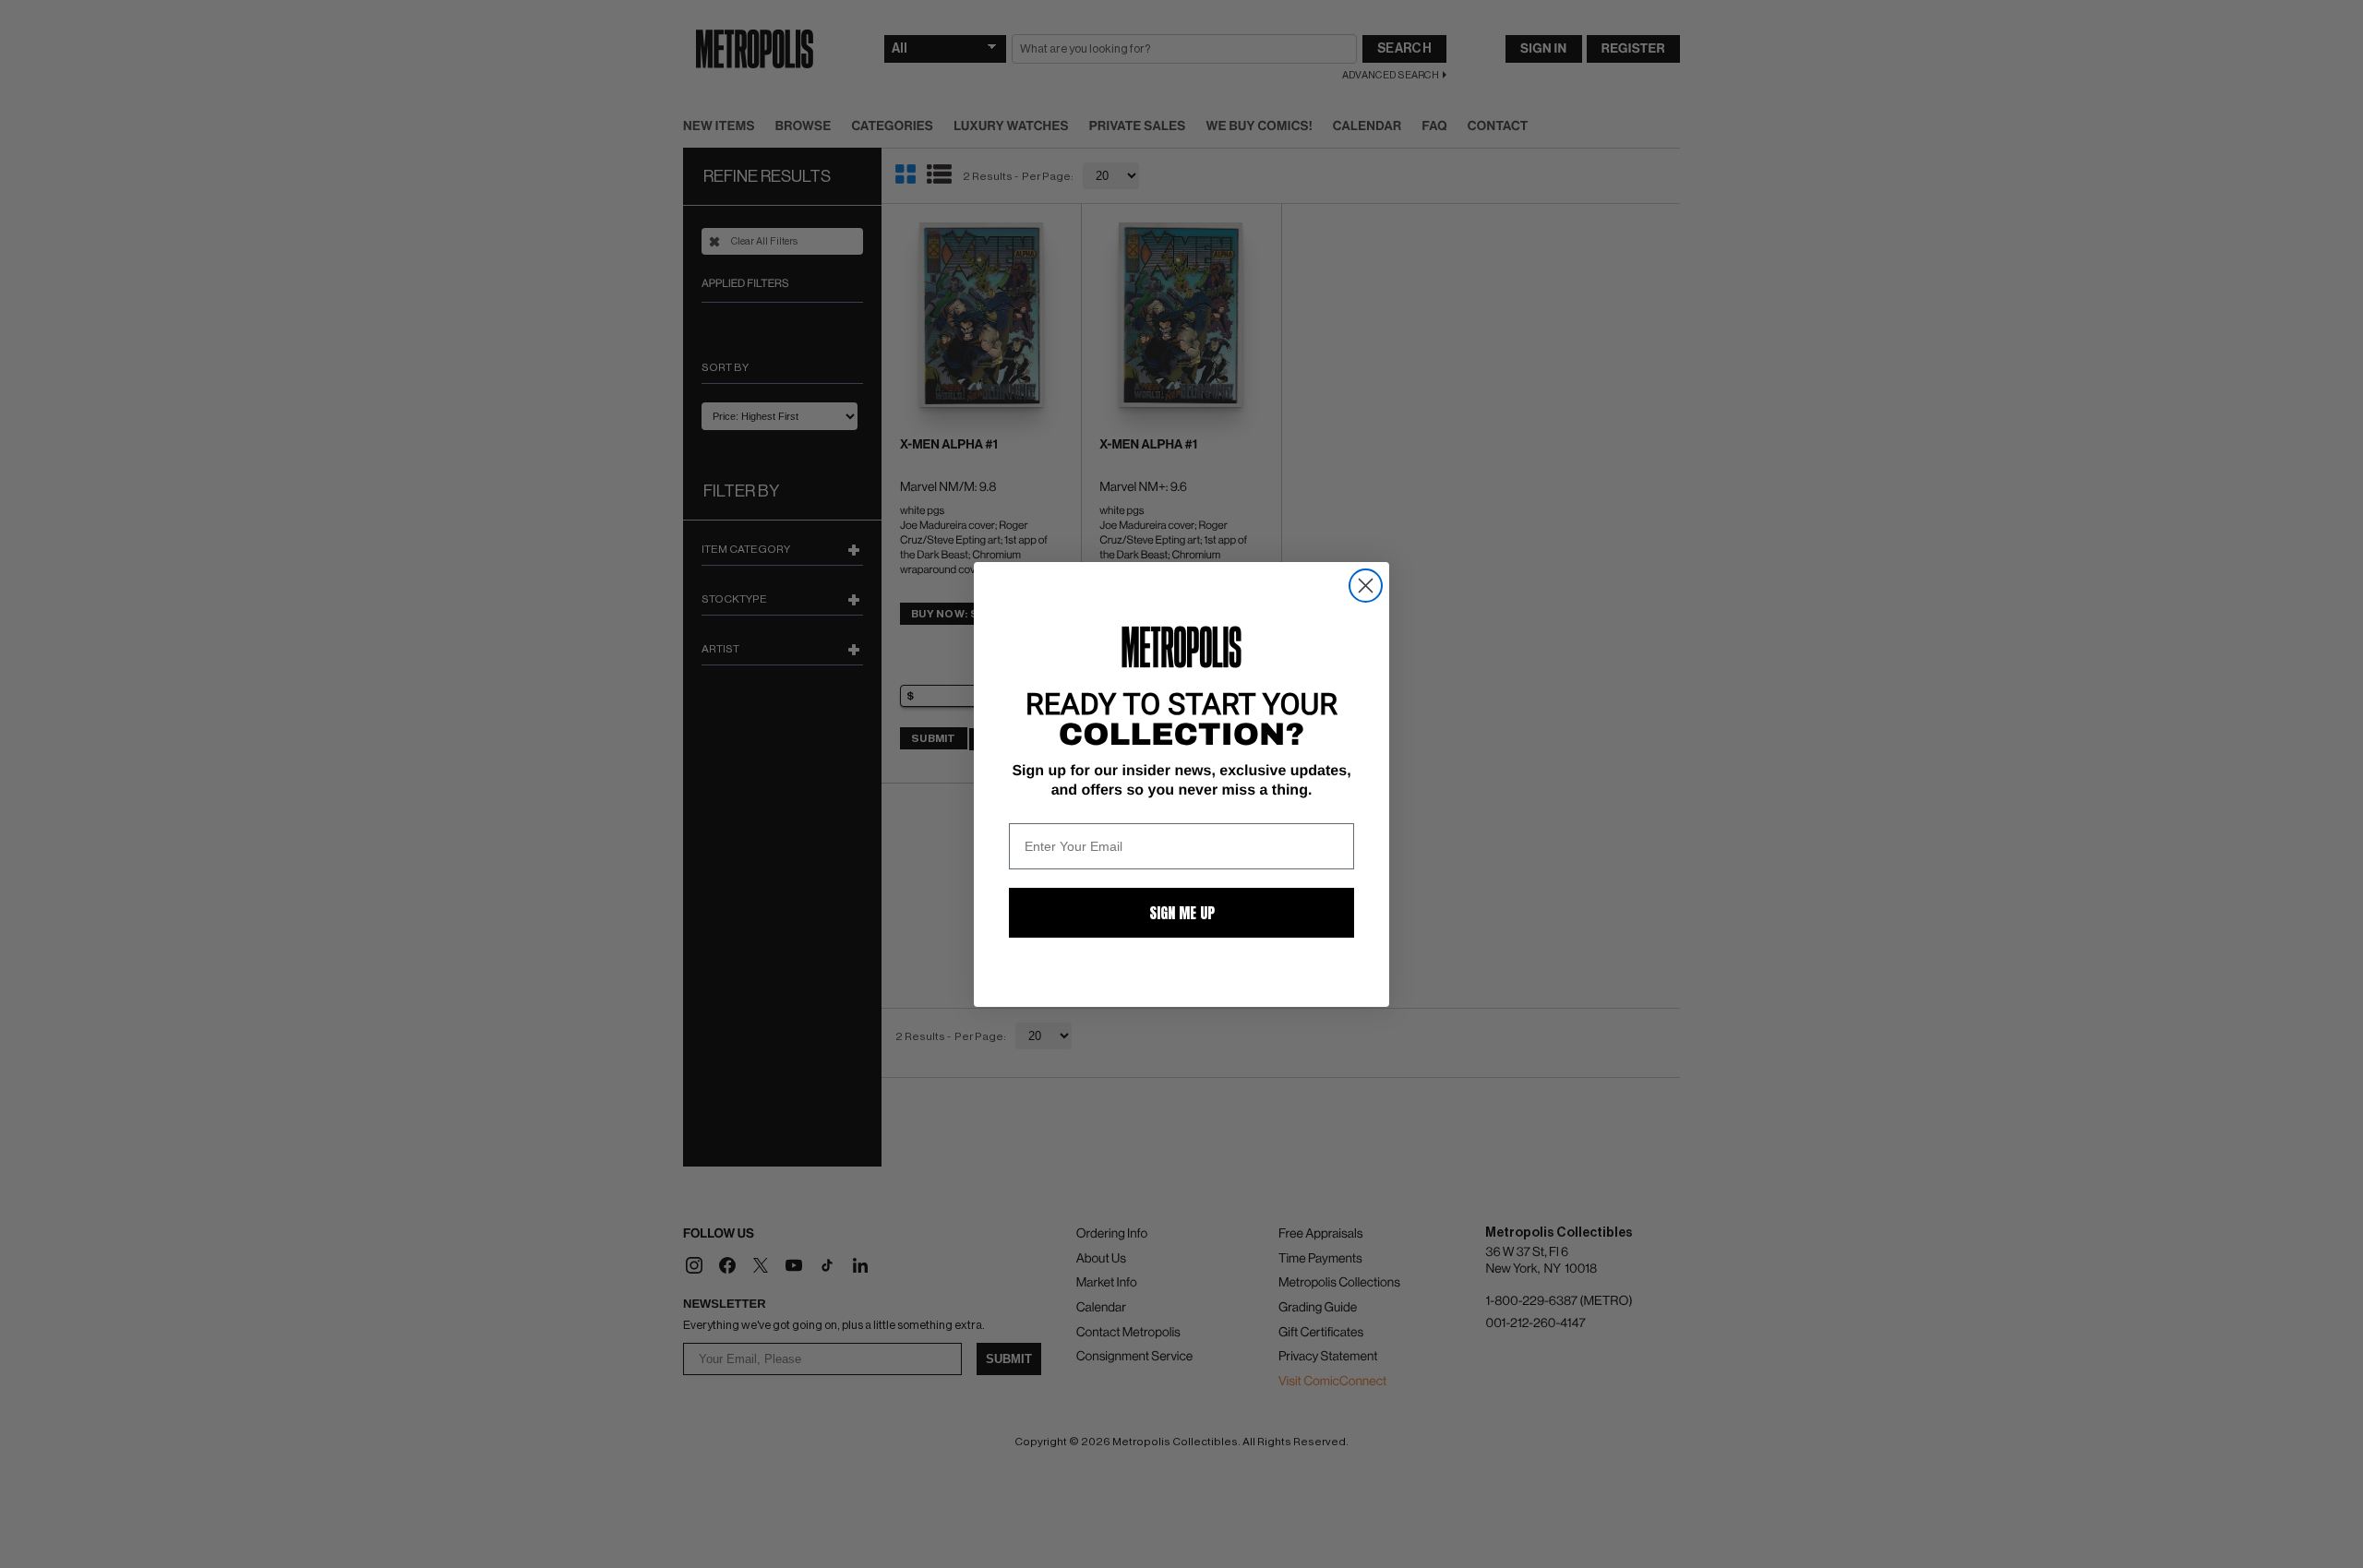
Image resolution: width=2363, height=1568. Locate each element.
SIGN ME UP (1182, 913)
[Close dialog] (1366, 586)
